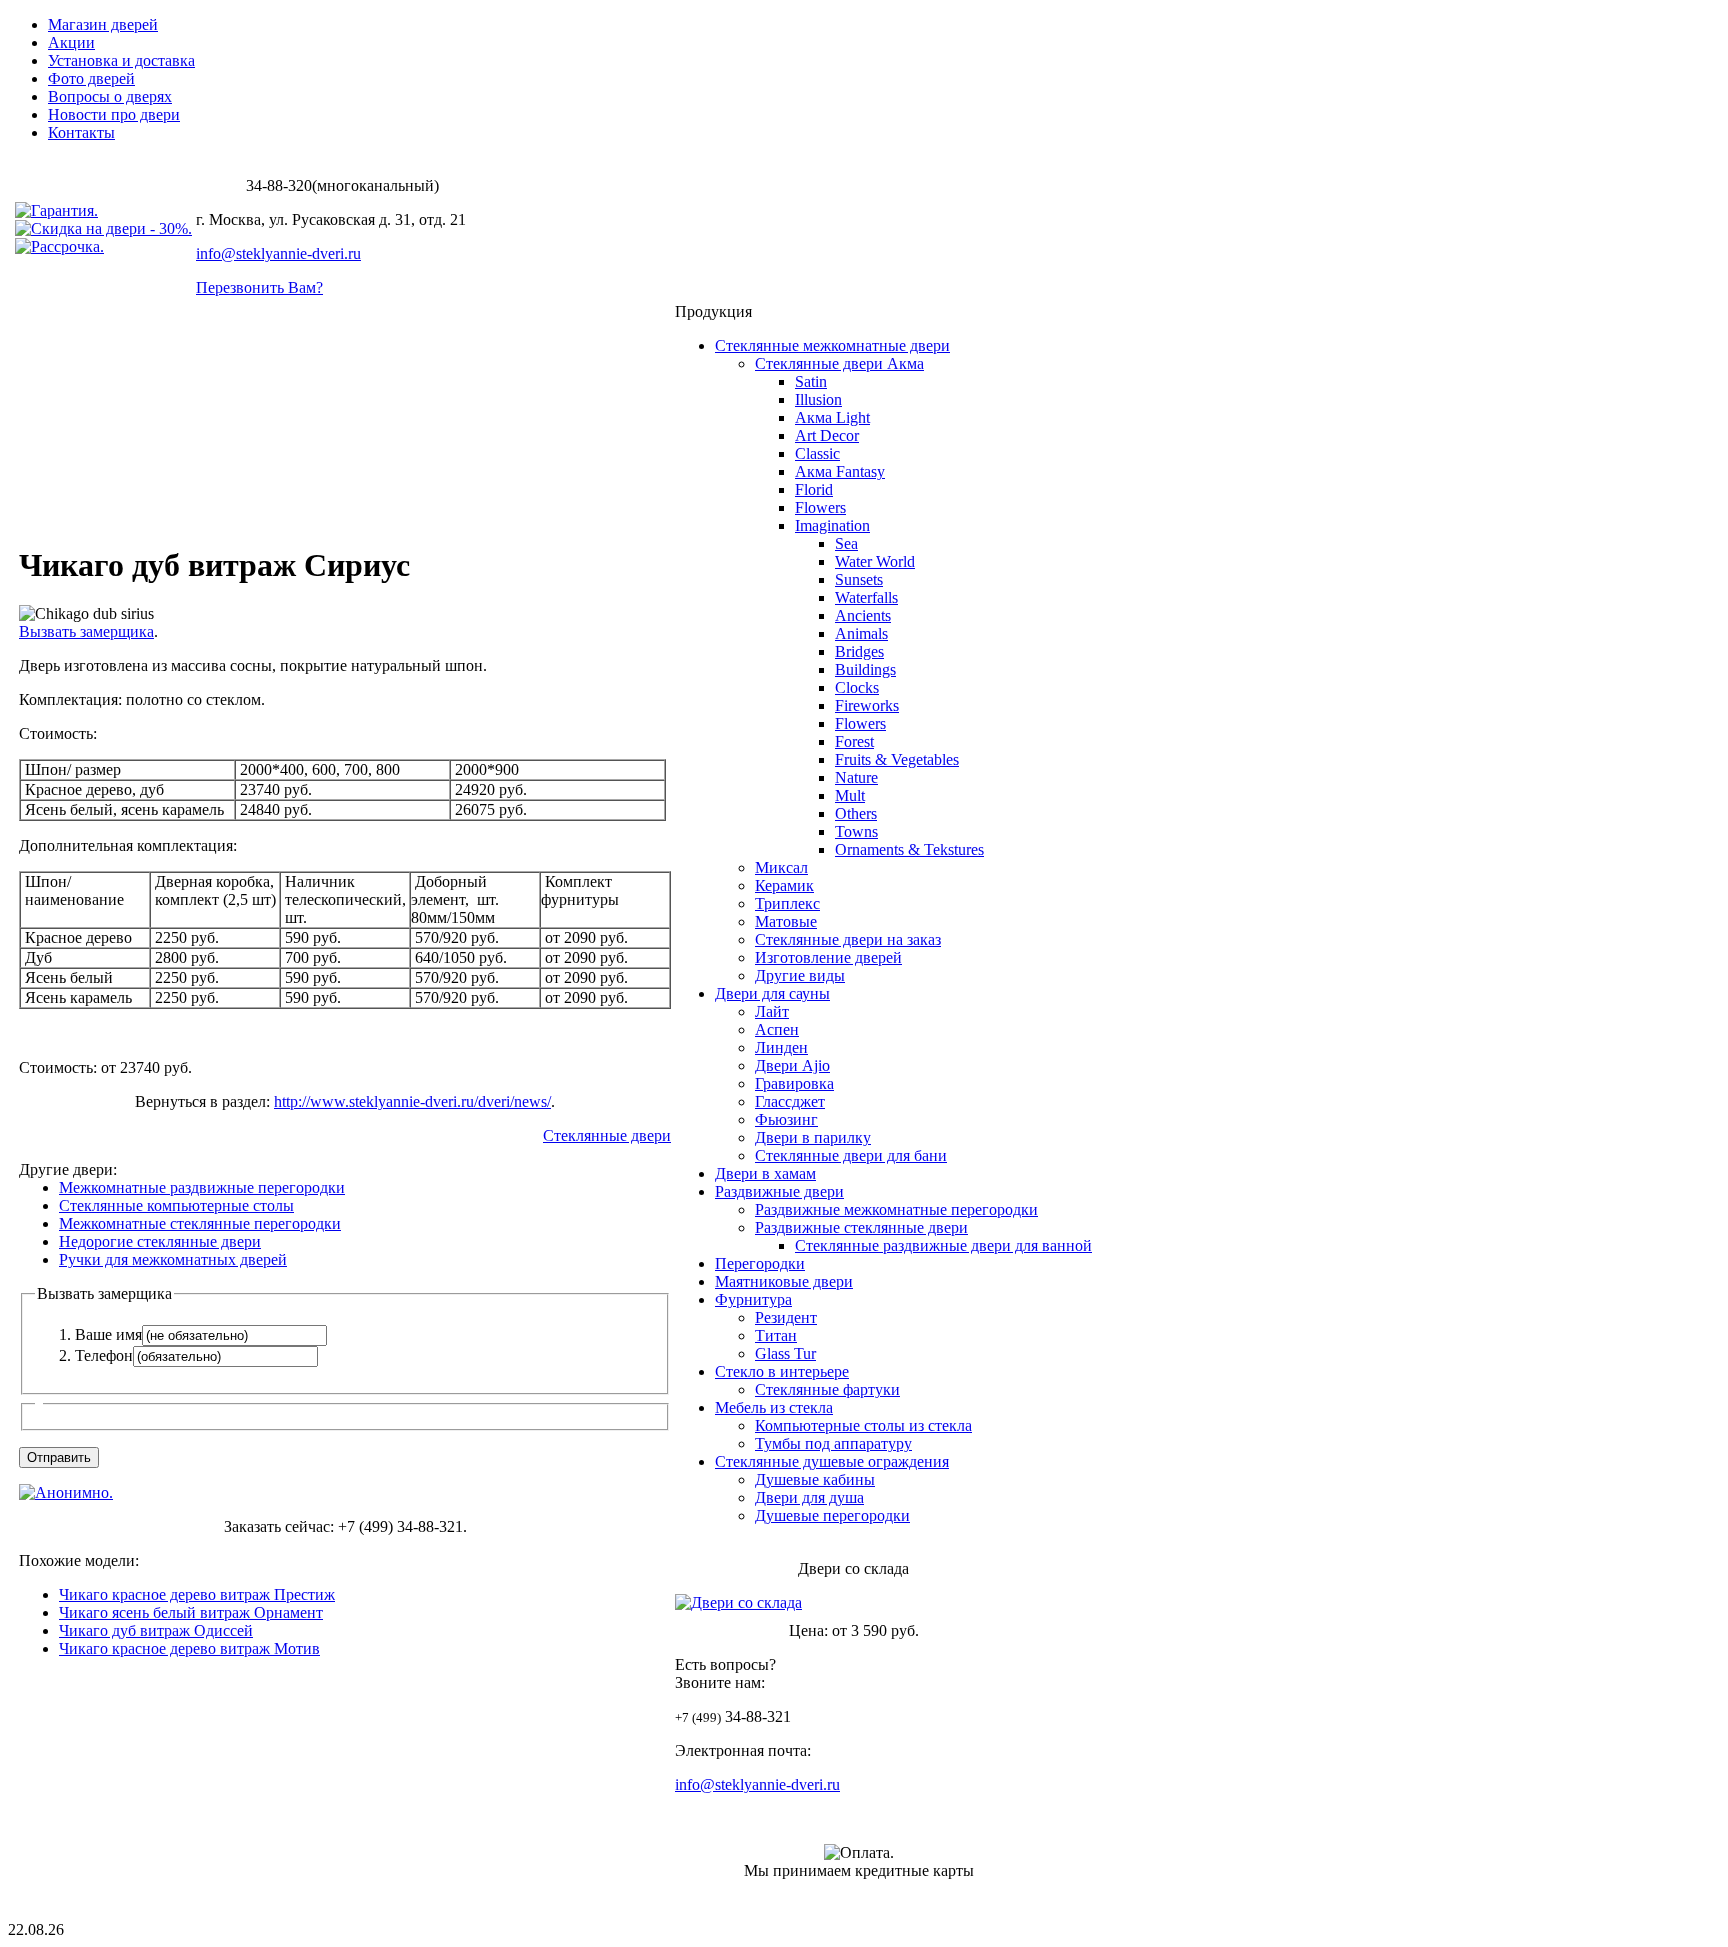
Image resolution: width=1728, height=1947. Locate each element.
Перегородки (760, 1263)
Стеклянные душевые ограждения (832, 1461)
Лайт (772, 1011)
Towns (856, 831)
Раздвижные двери (779, 1191)
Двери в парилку (813, 1137)
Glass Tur (785, 1353)
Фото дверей (91, 78)
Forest (854, 741)
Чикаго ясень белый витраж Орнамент (191, 1612)
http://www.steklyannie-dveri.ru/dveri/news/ (412, 1101)
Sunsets (859, 579)
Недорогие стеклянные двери (160, 1241)
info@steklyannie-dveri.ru (278, 253)
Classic (817, 453)
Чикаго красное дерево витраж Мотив (189, 1648)
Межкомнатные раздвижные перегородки (202, 1187)
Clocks (857, 687)
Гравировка (794, 1083)
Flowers (820, 507)
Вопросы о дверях (110, 96)
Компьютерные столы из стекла (863, 1425)
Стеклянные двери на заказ (848, 939)
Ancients (863, 615)
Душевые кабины (815, 1479)
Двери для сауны (772, 993)
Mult (850, 795)
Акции (71, 42)
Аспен (777, 1029)
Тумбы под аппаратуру (833, 1443)
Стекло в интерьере (782, 1371)
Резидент (786, 1317)
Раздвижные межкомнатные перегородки (896, 1209)
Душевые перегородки (832, 1515)
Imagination (832, 525)
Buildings (865, 669)
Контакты (81, 132)
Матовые (786, 921)
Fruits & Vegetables (897, 759)
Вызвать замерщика (86, 631)
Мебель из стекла (774, 1407)
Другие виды (800, 975)
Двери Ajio (792, 1065)
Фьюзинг (786, 1119)
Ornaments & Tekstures (909, 849)
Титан (776, 1335)
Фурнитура (753, 1299)
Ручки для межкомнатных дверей (173, 1259)
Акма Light (832, 417)
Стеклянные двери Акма (839, 363)
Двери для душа (809, 1497)
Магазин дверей (103, 24)
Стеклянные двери (607, 1135)
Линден (781, 1047)
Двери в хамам (765, 1173)
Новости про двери (114, 114)
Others (856, 813)
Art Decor (827, 435)
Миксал (781, 867)
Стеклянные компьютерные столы (176, 1205)
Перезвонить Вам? (259, 287)
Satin (811, 381)
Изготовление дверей (828, 957)
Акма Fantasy (840, 471)
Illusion (818, 399)
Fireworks (867, 705)
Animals (861, 633)
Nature (856, 777)
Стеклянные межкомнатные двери (832, 345)
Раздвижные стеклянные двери (861, 1227)
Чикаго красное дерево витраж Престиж (197, 1594)
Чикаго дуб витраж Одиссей (156, 1630)
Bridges (859, 651)
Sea (846, 543)
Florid (814, 489)
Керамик (784, 885)
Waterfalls (866, 597)
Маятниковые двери (784, 1281)
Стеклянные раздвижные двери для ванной (943, 1245)
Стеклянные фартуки (827, 1389)
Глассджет (790, 1101)
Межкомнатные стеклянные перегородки (200, 1223)
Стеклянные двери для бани (851, 1155)
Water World (875, 561)
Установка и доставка (121, 60)
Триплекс (787, 903)
